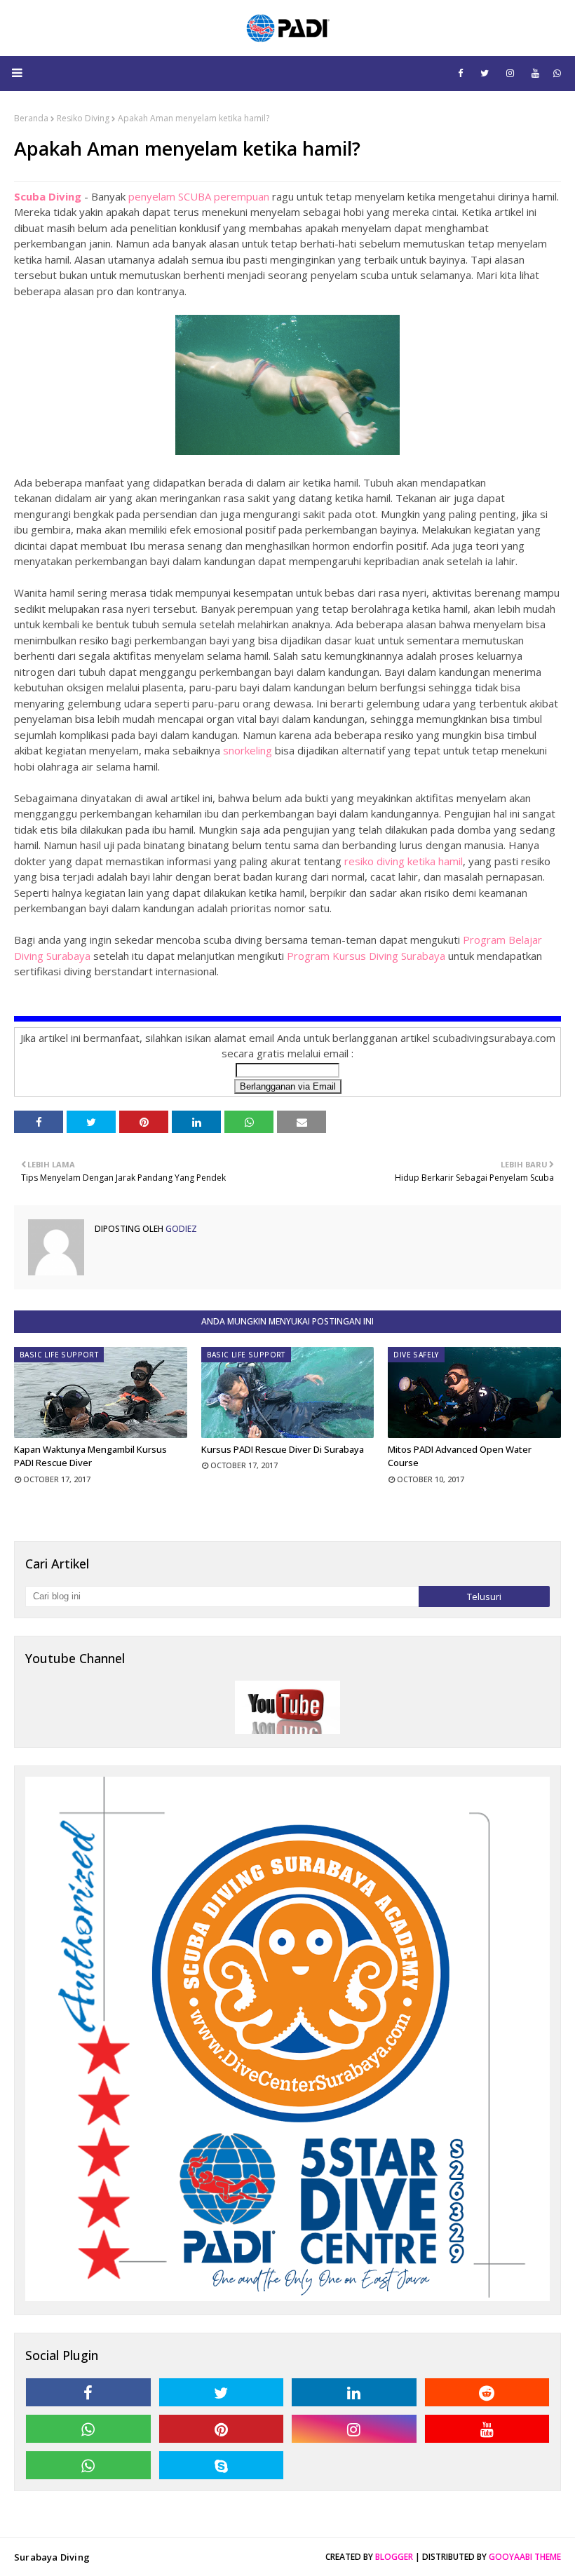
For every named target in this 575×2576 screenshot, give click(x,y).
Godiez (180, 1229)
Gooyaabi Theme (525, 2557)
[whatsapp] (557, 73)
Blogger (394, 2557)
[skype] (222, 2465)
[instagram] (510, 73)
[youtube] (535, 73)
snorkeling (248, 750)
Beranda (31, 118)
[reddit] (487, 2392)
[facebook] (460, 73)
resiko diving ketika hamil (404, 861)
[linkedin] (354, 2392)
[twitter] (485, 73)
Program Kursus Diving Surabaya (366, 956)
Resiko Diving (83, 118)
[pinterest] (222, 2429)
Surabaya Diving (52, 2557)
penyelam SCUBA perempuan (199, 196)
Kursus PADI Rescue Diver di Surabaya (283, 1449)
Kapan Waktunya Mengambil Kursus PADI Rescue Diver (90, 1456)
